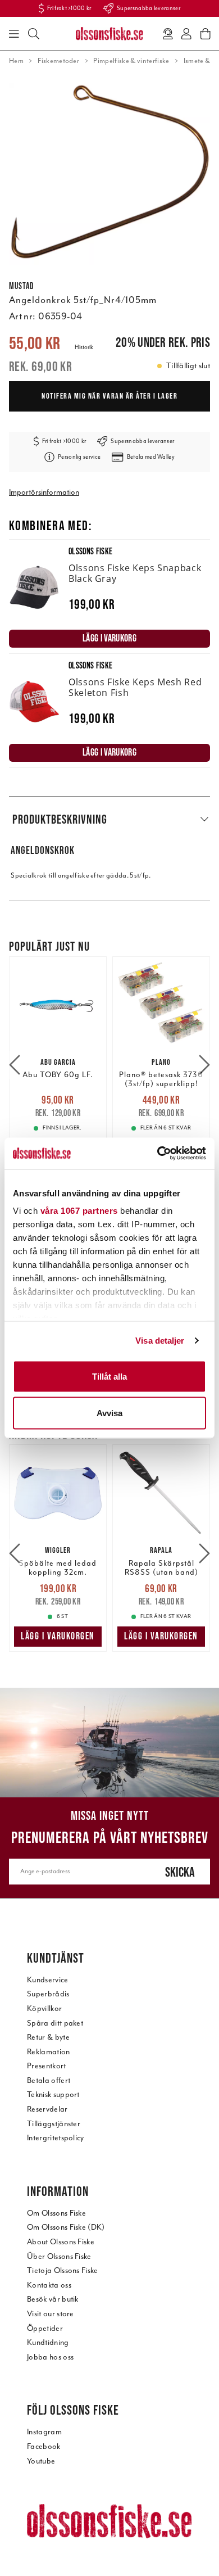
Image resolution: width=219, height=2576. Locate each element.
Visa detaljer (160, 1341)
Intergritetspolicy (56, 2138)
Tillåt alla (109, 1376)
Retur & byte (48, 2037)
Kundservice (48, 1980)
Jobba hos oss (50, 2357)
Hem (16, 61)
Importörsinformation (44, 492)
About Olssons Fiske (61, 2242)
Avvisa (109, 1413)
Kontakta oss (49, 2285)
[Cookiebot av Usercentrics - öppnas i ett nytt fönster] (158, 1154)
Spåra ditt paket (55, 2023)
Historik (84, 347)
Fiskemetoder (58, 61)
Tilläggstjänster (54, 2124)
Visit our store (51, 2314)
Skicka (180, 1872)
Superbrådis (48, 1994)
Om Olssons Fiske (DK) (66, 2227)
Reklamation (49, 2052)
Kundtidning (48, 2342)
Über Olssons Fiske (59, 2256)
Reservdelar (47, 2109)
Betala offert (49, 2080)
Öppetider (45, 2328)
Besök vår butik (53, 2299)
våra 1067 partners (79, 1211)
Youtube (41, 2461)
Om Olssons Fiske (56, 2213)
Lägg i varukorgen (58, 1636)
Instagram (44, 2432)
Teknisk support (53, 2094)
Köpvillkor (44, 2008)
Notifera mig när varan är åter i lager (109, 396)
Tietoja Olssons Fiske (63, 2270)
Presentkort (47, 2066)
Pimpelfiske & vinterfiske (131, 61)
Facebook (44, 2446)
